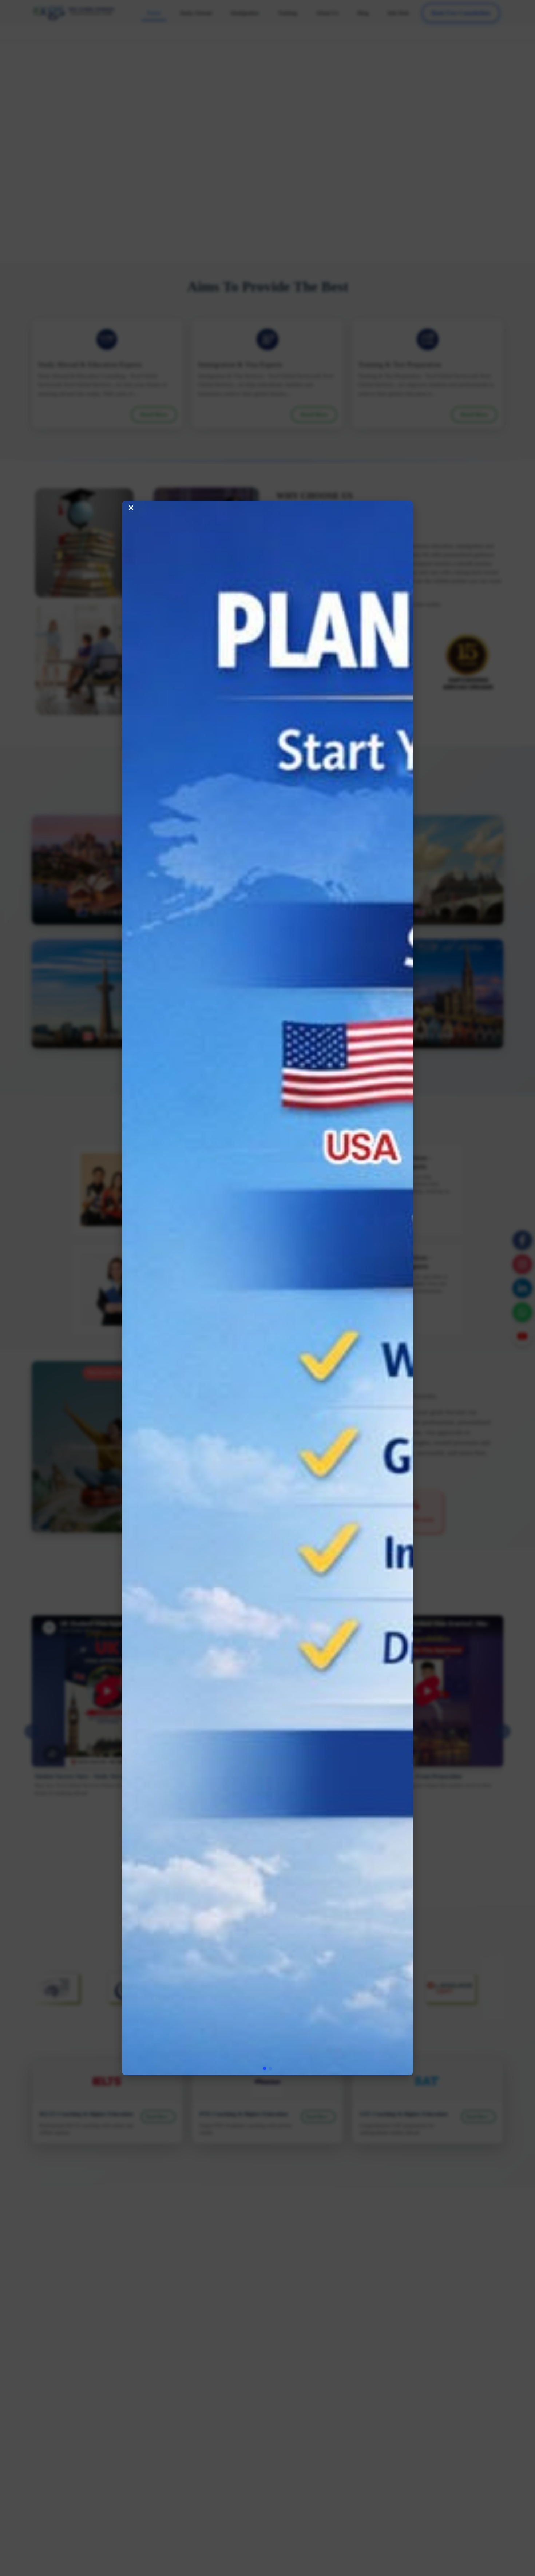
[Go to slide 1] (265, 1281)
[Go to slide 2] (271, 1281)
